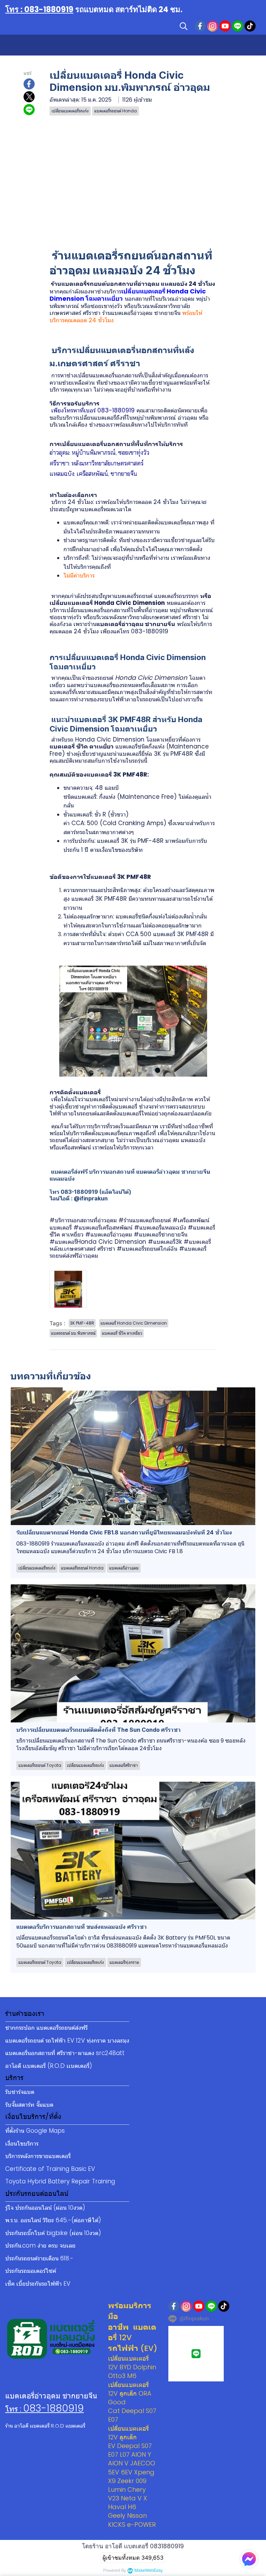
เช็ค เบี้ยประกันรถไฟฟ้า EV (38, 2284)
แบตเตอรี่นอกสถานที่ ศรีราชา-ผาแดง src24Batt (65, 2053)
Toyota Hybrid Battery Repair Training (60, 2181)
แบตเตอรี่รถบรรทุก (176, 596)
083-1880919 (54, 2408)
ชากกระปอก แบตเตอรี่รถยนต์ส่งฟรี (46, 2028)
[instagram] (213, 26)
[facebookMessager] (249, 2559)
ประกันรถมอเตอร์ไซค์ (31, 2271)
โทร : (14, 2409)
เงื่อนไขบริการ (22, 2143)
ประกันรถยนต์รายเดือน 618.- (39, 2258)
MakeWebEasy (149, 2571)
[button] (184, 26)
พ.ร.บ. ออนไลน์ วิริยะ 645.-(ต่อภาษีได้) (53, 2220)
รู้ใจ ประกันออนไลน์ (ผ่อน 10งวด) (45, 2208)
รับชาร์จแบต (20, 2092)
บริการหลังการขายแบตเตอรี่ (38, 2156)
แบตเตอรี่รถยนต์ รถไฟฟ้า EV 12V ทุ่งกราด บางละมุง (67, 2040)
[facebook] (200, 26)
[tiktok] (250, 26)
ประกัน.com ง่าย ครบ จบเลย (40, 2245)
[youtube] (225, 26)
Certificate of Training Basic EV (50, 2169)
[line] (238, 26)
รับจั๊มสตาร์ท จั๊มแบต (29, 2105)
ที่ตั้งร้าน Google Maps (35, 2131)
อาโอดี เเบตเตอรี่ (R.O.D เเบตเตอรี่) (49, 2066)
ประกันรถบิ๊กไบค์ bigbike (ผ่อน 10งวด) (53, 2233)
